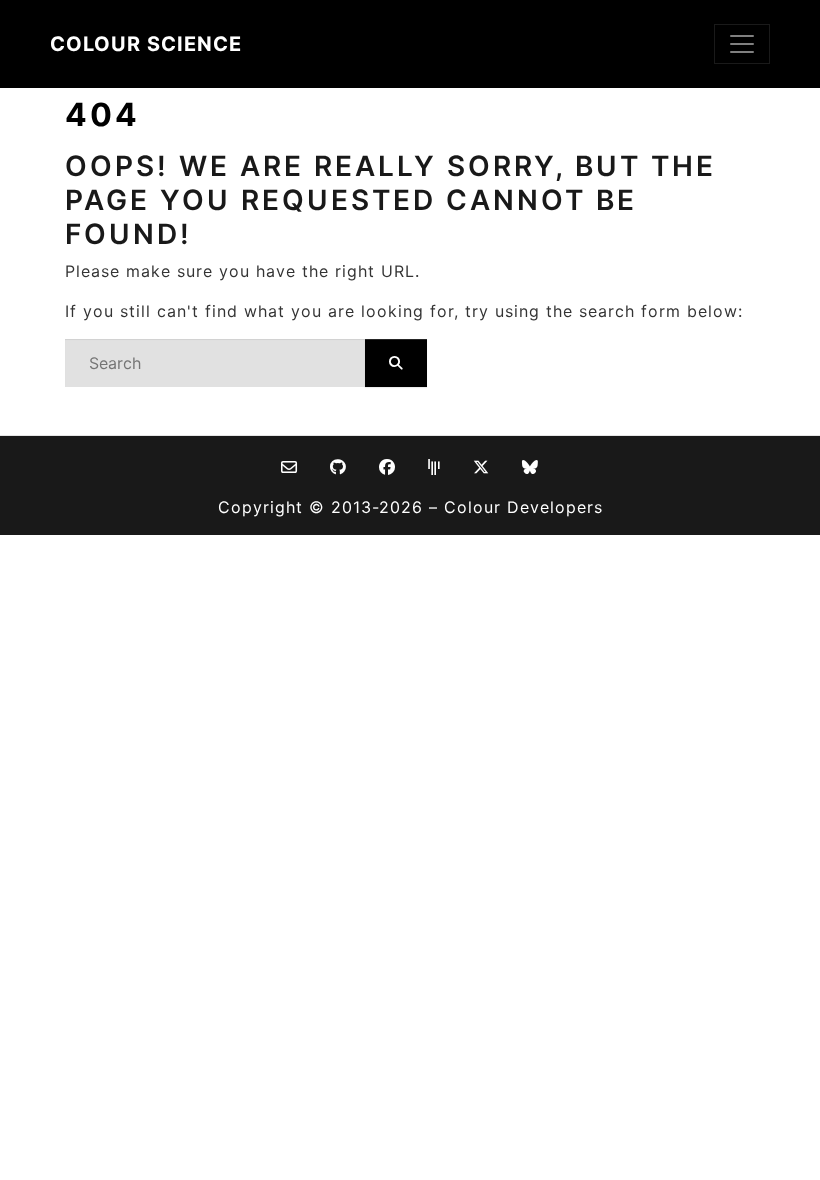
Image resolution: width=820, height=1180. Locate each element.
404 (102, 114)
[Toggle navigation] (742, 44)
